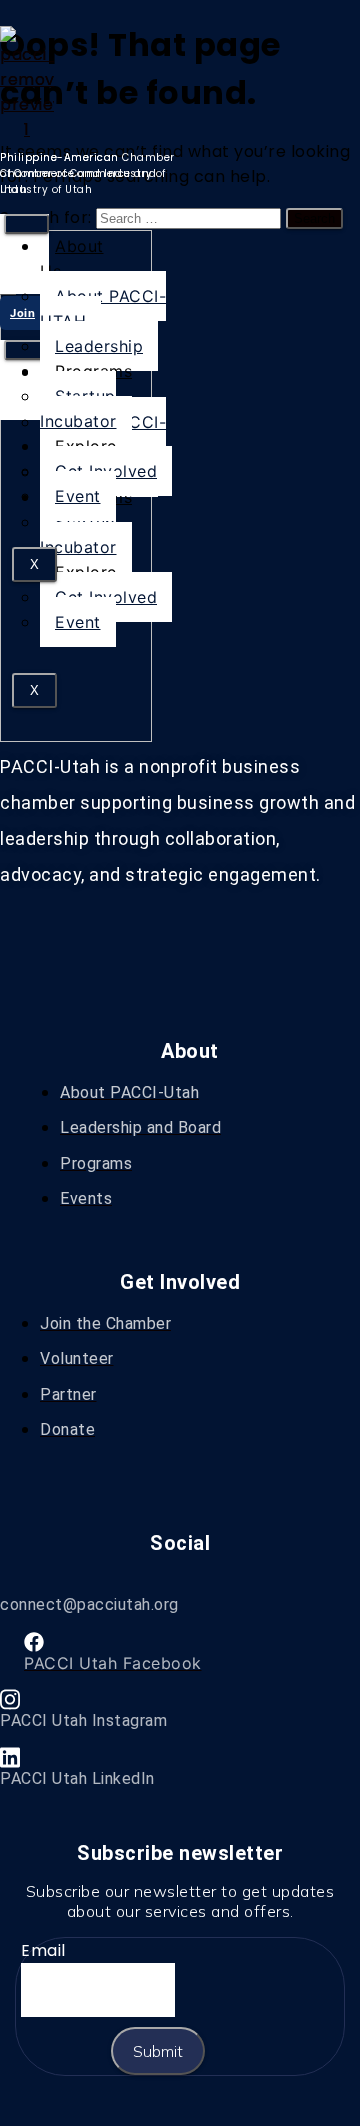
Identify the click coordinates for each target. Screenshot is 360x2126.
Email (43, 1950)
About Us (72, 258)
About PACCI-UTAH (103, 308)
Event (78, 622)
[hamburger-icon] (26, 224)
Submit (158, 2051)
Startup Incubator (78, 534)
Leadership (99, 346)
